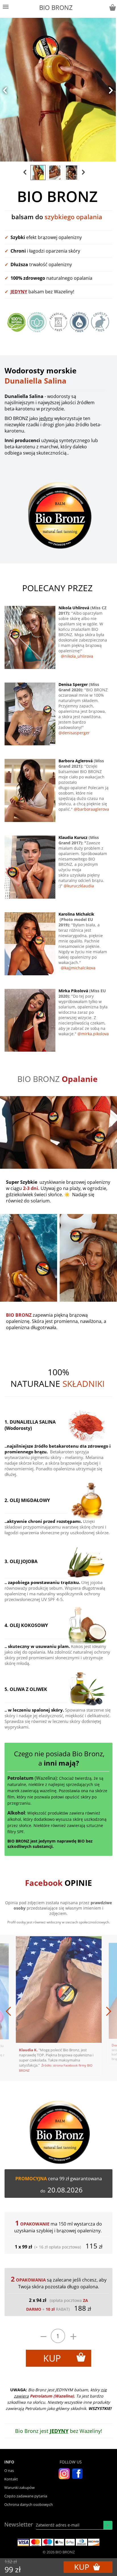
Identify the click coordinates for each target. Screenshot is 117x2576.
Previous (29, 2008)
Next (88, 2008)
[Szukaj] (108, 2525)
